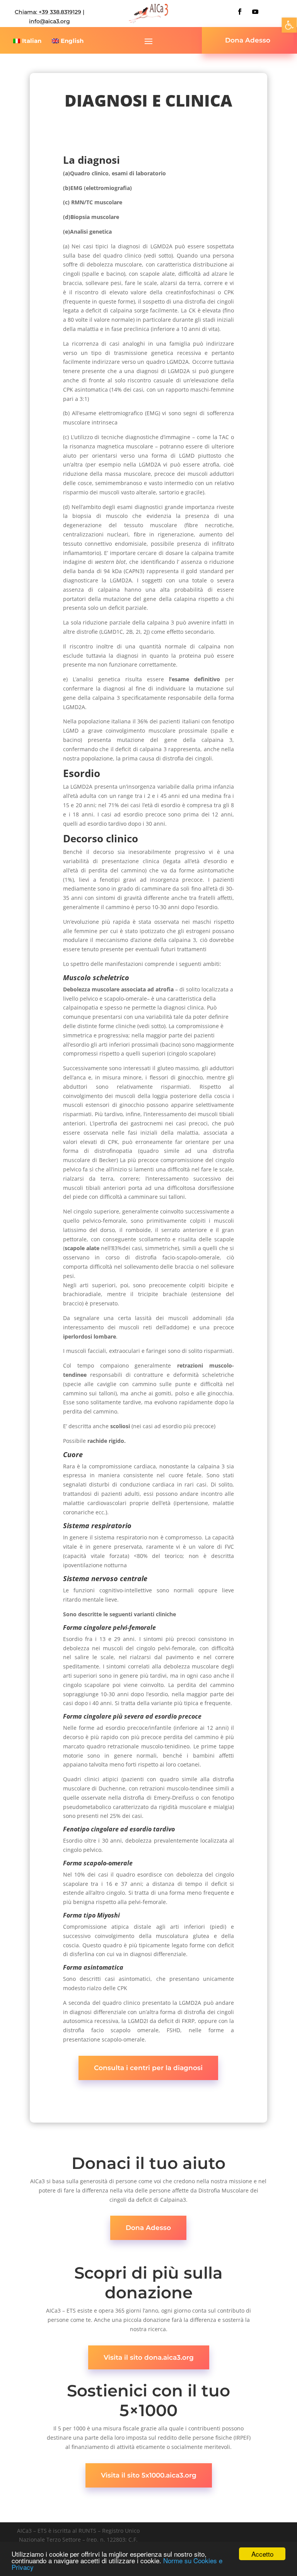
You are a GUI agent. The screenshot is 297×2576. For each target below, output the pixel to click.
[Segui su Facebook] (240, 12)
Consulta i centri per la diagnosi (148, 2068)
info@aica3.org (49, 21)
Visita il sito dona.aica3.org (149, 2357)
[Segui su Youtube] (255, 12)
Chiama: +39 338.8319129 (48, 12)
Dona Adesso (248, 40)
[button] (289, 25)
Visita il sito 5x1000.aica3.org (149, 2475)
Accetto (262, 2554)
